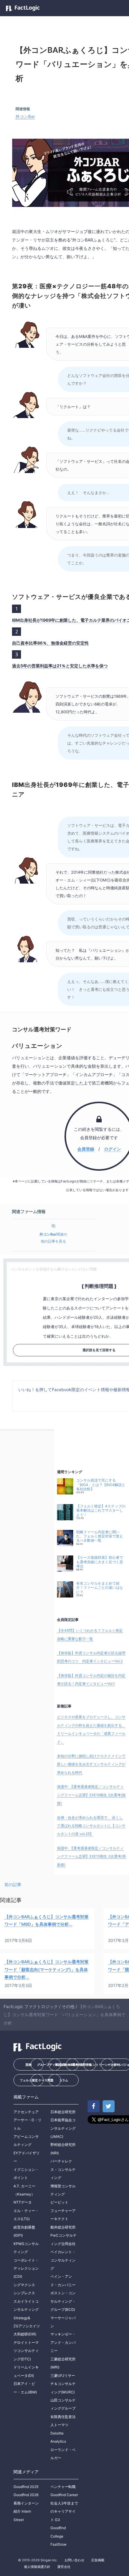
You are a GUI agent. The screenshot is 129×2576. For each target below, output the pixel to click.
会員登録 (86, 1149)
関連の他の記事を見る (53, 1238)
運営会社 (64, 2567)
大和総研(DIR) (25, 2334)
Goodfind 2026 (26, 2495)
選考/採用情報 (82, 2065)
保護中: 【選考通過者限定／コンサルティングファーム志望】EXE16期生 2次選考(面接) (91, 1795)
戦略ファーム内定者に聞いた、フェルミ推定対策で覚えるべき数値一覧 (100, 1536)
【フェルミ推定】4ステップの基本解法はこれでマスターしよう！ (101, 1511)
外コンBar (25, 116)
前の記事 (13, 1884)
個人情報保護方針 (37, 2567)
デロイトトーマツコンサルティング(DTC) (26, 2351)
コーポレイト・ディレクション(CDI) (26, 2268)
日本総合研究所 (63, 2112)
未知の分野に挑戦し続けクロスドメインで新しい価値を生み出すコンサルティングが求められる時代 (91, 1764)
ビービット (59, 2202)
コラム (64, 2080)
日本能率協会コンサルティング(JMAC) (63, 2128)
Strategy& (22, 2318)
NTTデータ (23, 2202)
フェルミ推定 (29, 2080)
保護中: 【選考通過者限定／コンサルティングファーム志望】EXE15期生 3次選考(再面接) (91, 1856)
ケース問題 (46, 2080)
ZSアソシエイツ (27, 2326)
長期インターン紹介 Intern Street (26, 2511)
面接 (28, 2065)
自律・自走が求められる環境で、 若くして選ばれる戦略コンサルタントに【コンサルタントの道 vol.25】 (91, 1826)
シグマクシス (24, 2285)
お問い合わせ (74, 2560)
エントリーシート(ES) (102, 2065)
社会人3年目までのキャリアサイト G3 (64, 2511)
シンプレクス (24, 2293)
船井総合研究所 (63, 2227)
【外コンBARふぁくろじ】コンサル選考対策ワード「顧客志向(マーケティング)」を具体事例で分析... (46, 1969)
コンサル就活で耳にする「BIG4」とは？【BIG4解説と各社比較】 (101, 1485)
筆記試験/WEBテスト (67, 2065)
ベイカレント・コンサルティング (63, 2260)
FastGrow (58, 2544)
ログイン (112, 1149)
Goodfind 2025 (26, 2487)
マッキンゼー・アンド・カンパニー (63, 2342)
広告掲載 (98, 2560)
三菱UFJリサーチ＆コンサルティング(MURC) (63, 2384)
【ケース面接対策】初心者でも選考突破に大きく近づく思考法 (100, 1562)
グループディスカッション (49, 2065)
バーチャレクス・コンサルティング (63, 2169)
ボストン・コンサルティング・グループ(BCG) (63, 2301)
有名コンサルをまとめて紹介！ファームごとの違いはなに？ (100, 1588)
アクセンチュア (26, 2112)
